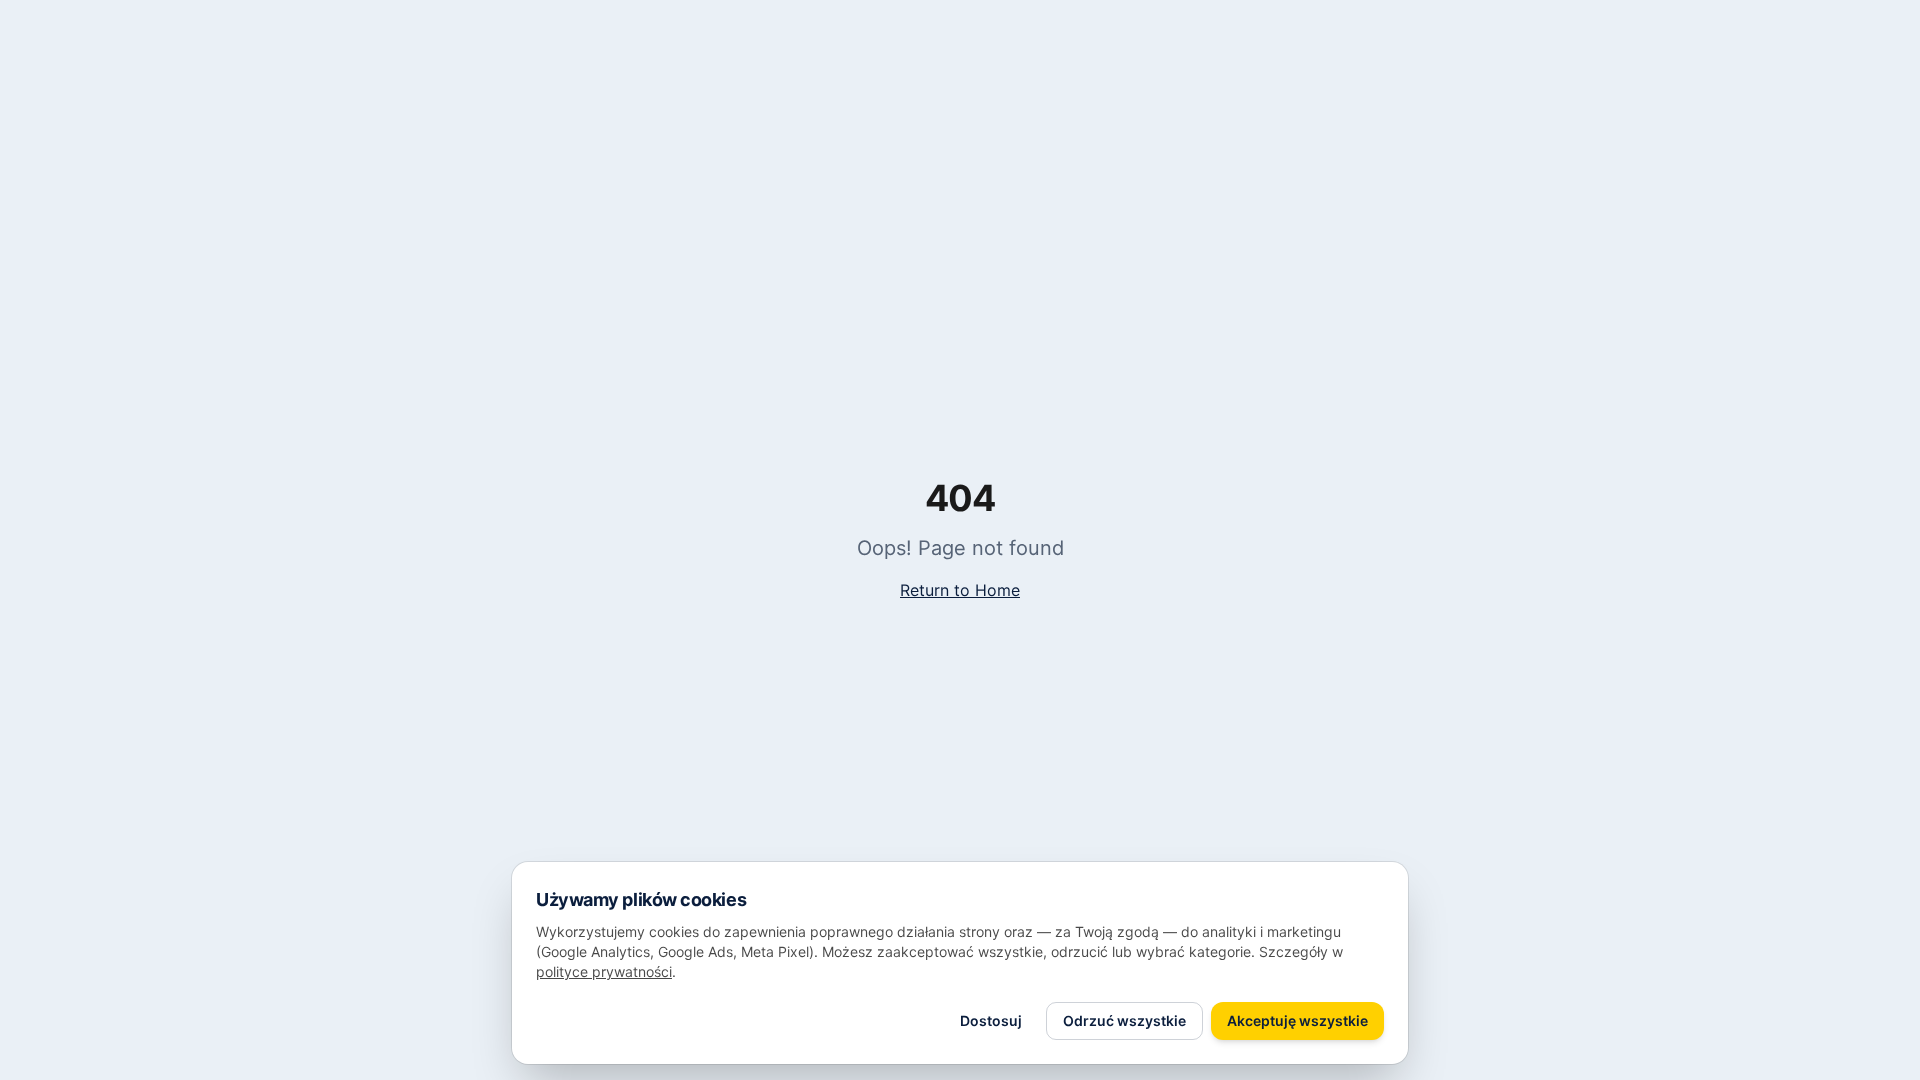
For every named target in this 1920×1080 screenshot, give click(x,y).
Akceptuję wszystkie (1297, 1020)
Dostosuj (991, 1020)
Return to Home (960, 590)
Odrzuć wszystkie (1124, 1020)
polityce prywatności (604, 971)
